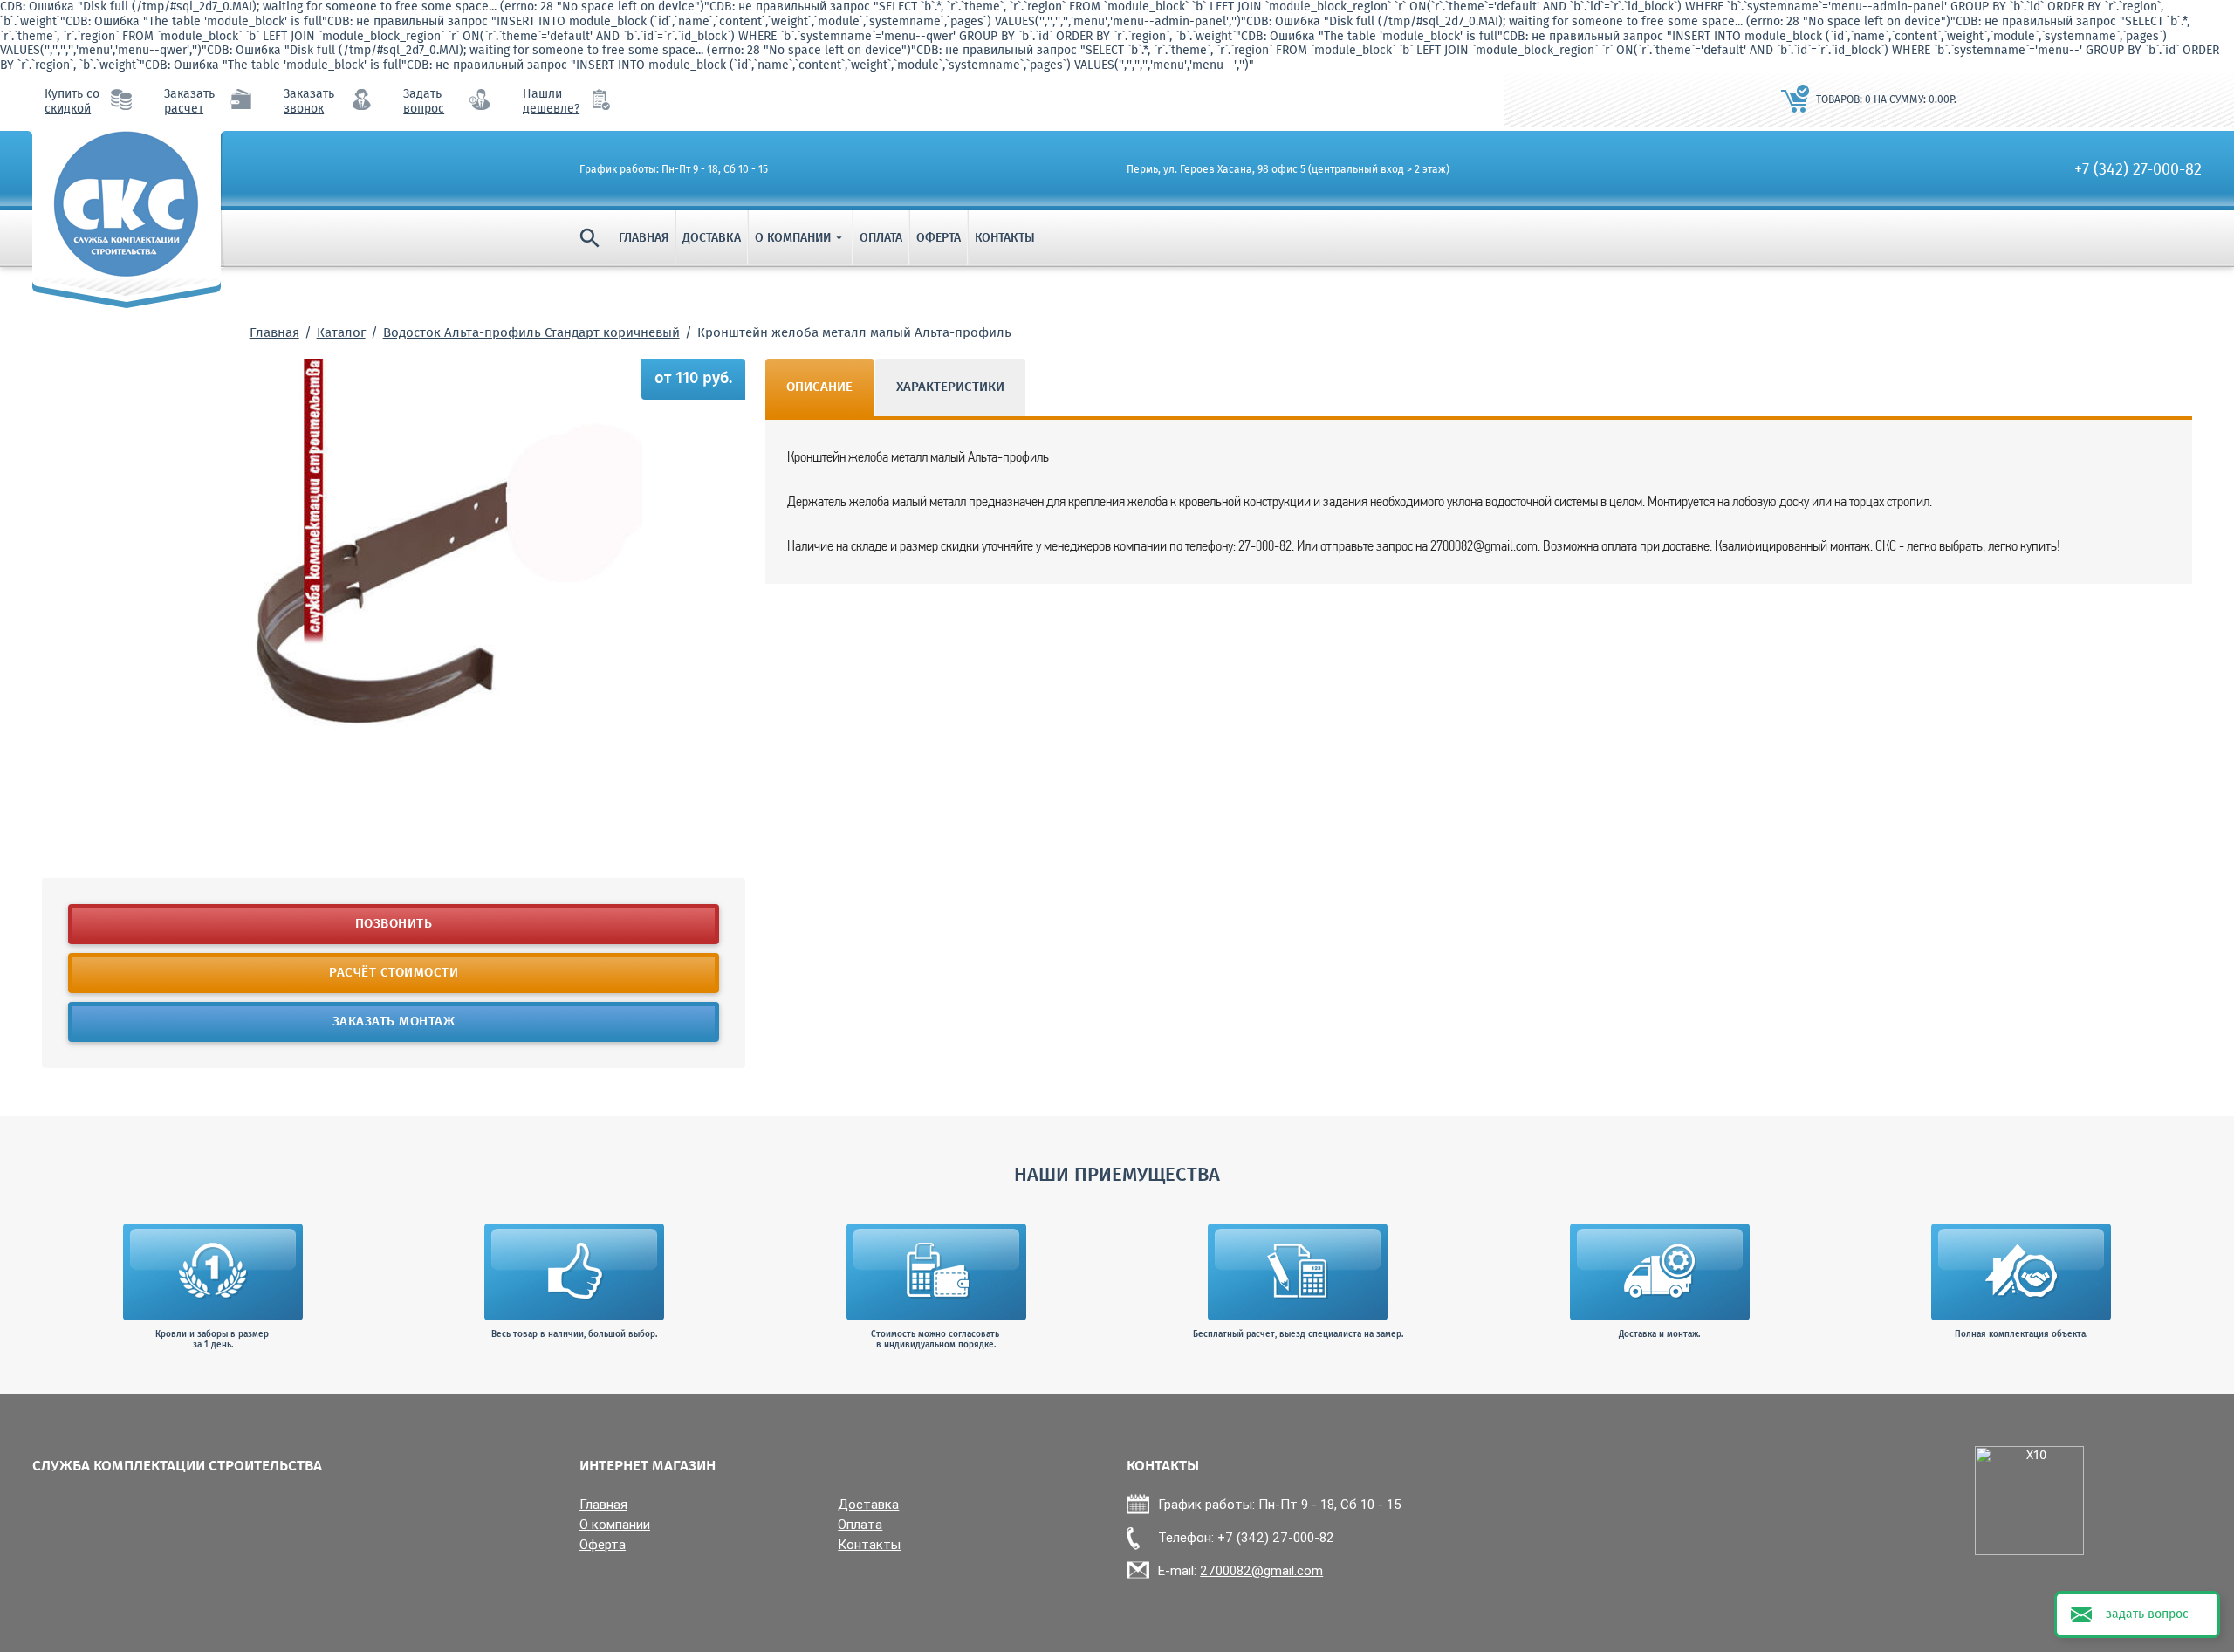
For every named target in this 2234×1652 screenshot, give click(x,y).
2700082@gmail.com (1261, 1570)
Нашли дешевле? (551, 102)
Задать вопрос (424, 102)
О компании (800, 238)
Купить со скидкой (72, 102)
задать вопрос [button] (2147, 1614)
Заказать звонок (309, 102)
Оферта (939, 238)
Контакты (1005, 238)
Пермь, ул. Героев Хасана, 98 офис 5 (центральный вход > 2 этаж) (1288, 170)
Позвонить (394, 924)
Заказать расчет (189, 102)
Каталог (341, 333)
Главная (644, 238)
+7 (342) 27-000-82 (2138, 170)
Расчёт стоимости (394, 973)
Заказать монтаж (394, 1022)
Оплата (881, 238)
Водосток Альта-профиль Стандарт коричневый (531, 333)
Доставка (712, 238)
